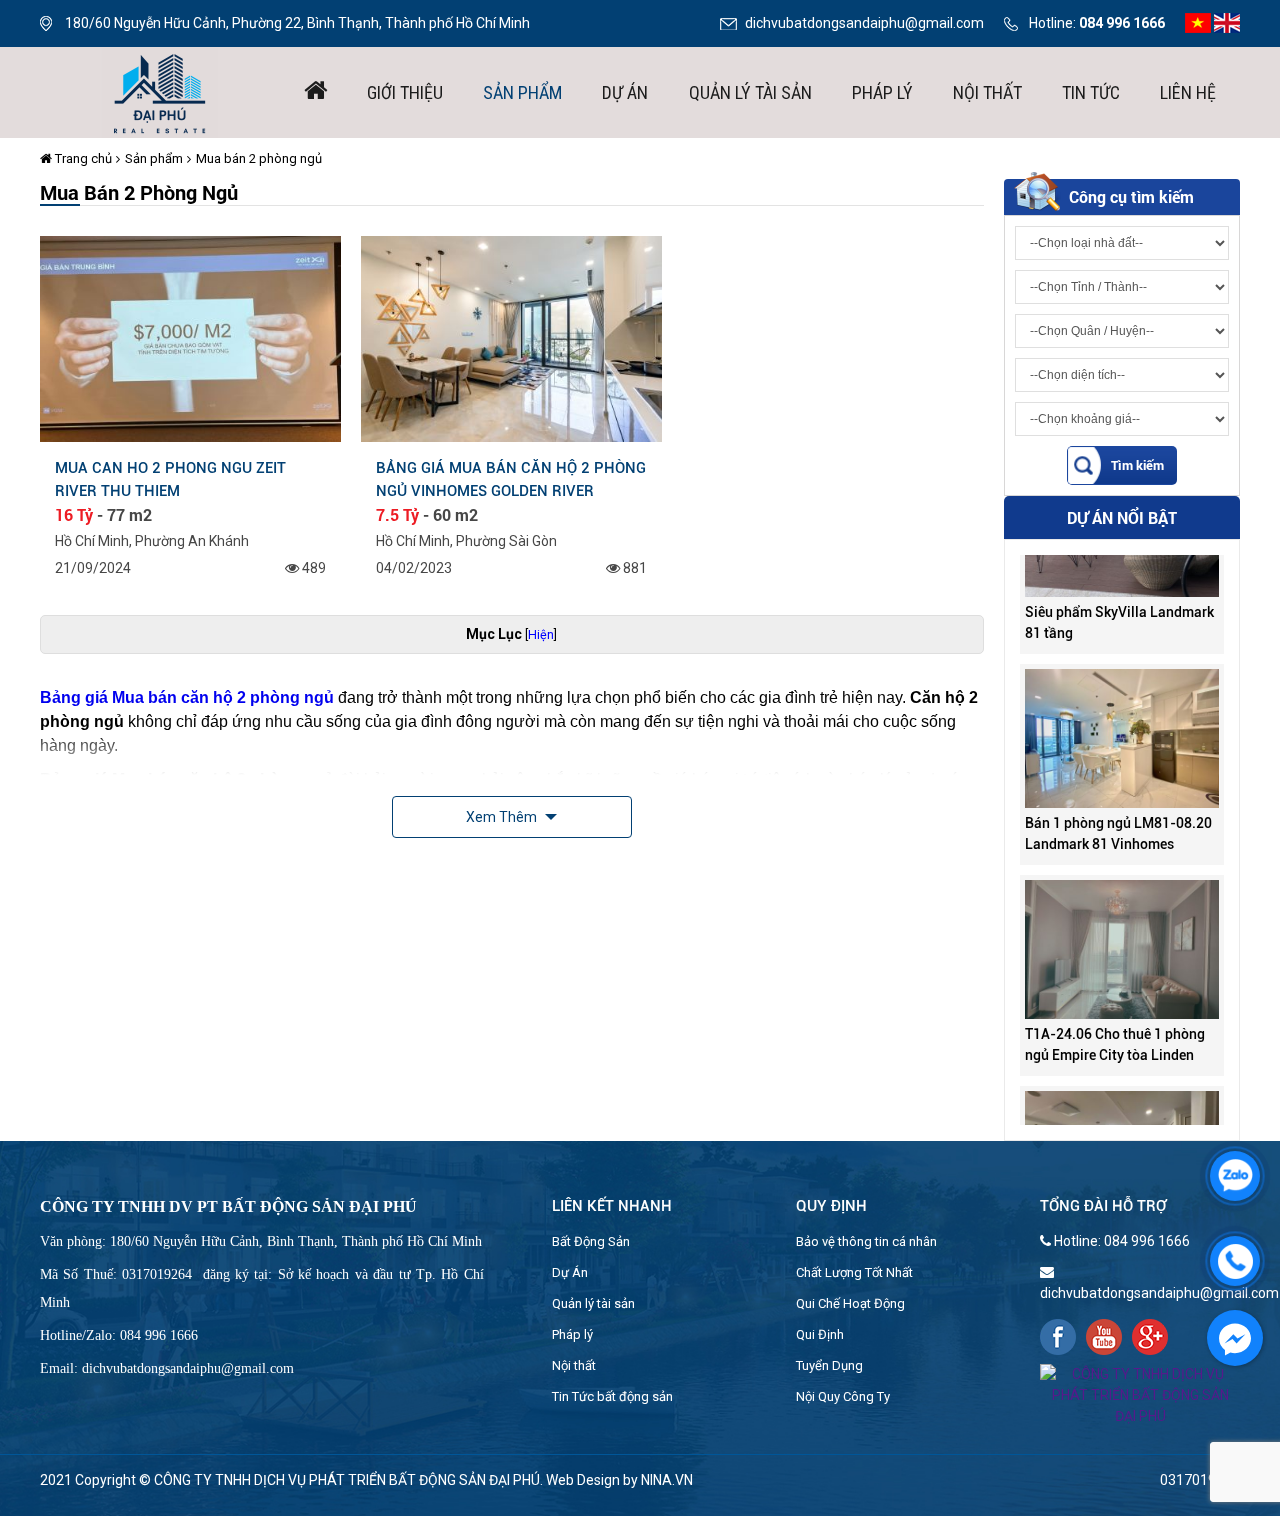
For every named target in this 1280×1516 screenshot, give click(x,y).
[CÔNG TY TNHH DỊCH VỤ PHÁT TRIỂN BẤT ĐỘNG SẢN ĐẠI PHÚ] (160, 91)
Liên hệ (1188, 92)
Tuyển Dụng (829, 1365)
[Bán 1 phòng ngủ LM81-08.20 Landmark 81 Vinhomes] (1122, 714)
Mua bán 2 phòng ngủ (259, 158)
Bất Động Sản (591, 1241)
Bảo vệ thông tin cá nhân (866, 1241)
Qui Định (820, 1334)
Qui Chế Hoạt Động (850, 1303)
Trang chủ (82, 158)
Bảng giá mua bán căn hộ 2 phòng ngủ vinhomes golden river (511, 479)
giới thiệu (405, 92)
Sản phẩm (522, 92)
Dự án (625, 92)
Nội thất (987, 92)
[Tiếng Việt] (1198, 22)
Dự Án (570, 1272)
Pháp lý (882, 92)
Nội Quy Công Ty (843, 1396)
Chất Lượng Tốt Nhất (854, 1272)
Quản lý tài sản (750, 92)
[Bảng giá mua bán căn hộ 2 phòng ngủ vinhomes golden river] (511, 338)
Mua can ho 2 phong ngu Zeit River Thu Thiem (170, 479)
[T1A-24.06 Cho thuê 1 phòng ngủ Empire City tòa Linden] (1122, 925)
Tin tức (1091, 92)
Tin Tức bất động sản (612, 1396)
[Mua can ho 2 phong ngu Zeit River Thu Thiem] (190, 338)
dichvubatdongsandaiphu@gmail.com (864, 23)
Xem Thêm (503, 817)
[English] (1227, 22)
